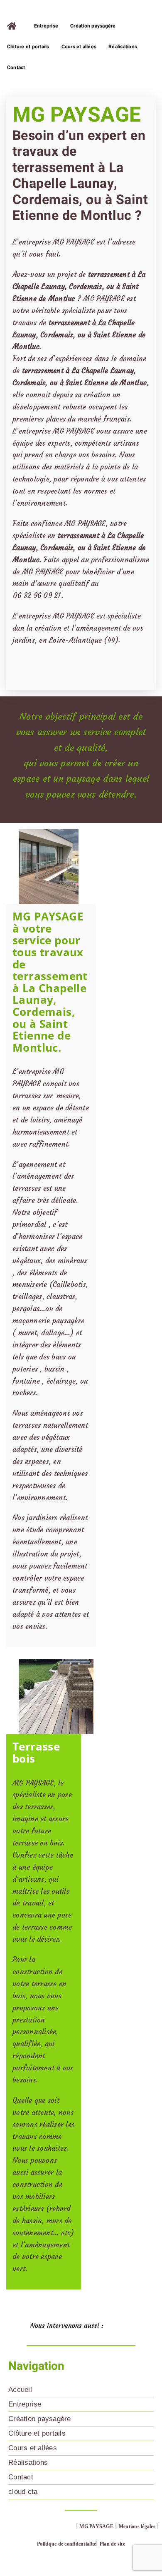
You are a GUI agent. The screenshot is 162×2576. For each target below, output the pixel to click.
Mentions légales (137, 2526)
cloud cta (23, 2492)
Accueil (20, 2390)
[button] (81, 2327)
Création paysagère (40, 2419)
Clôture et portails (37, 2433)
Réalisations (28, 2463)
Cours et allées (33, 2448)
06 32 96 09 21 (37, 596)
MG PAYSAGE (96, 2526)
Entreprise (25, 2404)
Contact (21, 2477)
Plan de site (112, 2544)
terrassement (79, 536)
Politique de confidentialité (66, 2544)
